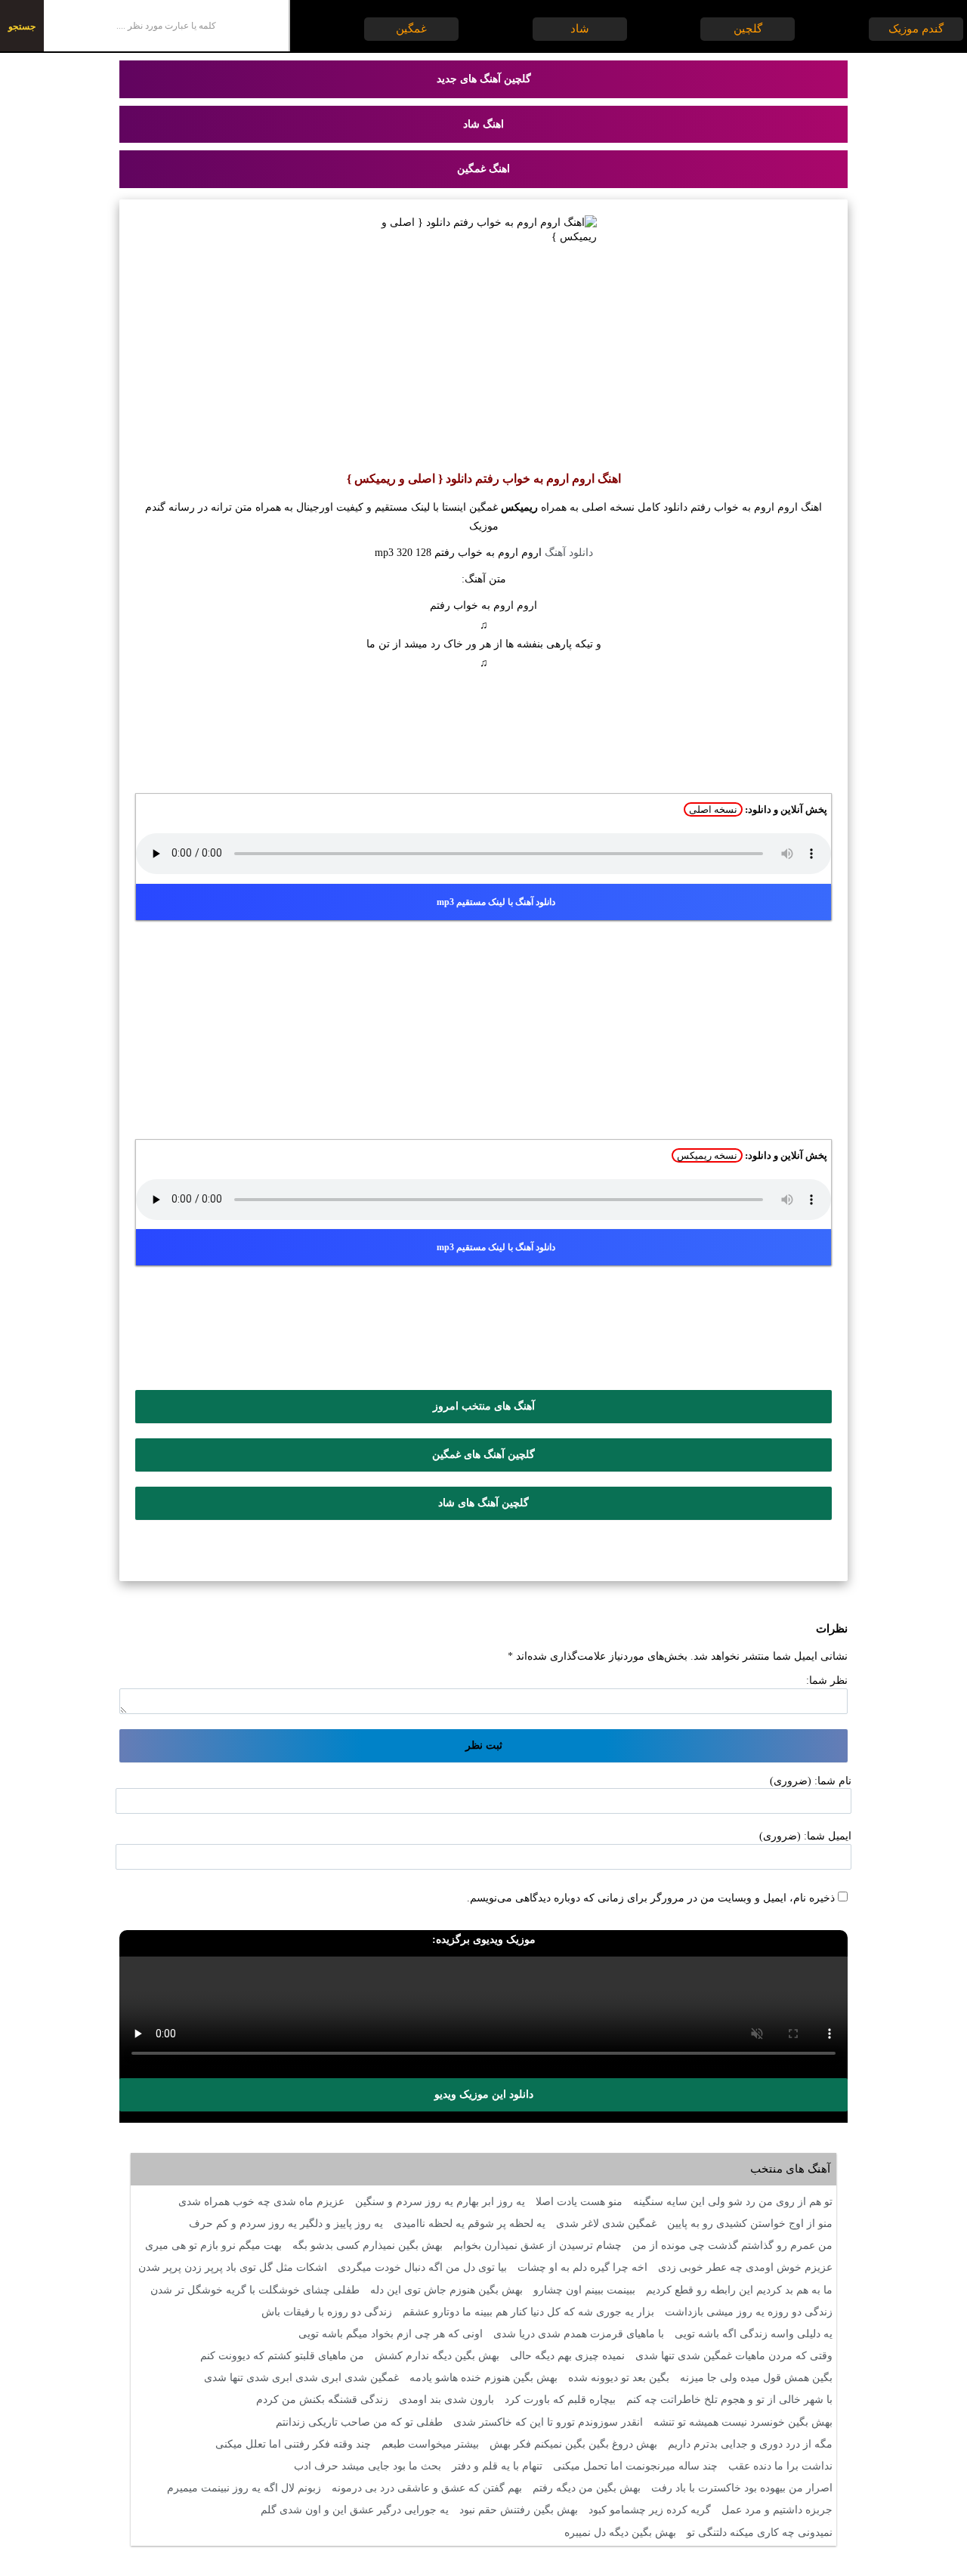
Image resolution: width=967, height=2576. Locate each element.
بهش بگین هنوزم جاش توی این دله (446, 2290)
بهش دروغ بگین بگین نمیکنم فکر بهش (573, 2444)
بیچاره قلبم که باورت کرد (560, 2400)
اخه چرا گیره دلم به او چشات (582, 2267)
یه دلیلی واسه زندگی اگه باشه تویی (754, 2334)
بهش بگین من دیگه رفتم (587, 2488)
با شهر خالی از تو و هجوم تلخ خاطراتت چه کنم (729, 2400)
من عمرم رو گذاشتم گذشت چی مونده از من (732, 2246)
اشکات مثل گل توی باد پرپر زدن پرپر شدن (233, 2267)
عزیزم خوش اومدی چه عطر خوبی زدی (745, 2267)
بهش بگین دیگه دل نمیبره (620, 2533)
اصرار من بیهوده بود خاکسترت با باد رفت (742, 2488)
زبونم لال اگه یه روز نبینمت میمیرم (244, 2488)
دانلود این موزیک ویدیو (484, 2094)
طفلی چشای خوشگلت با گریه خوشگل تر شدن (255, 2290)
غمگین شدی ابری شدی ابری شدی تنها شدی (301, 2378)
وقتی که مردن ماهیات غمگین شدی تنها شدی (734, 2356)
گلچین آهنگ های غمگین (483, 1455)
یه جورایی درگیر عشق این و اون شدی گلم (355, 2510)
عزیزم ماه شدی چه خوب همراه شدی (261, 2202)
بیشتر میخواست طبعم (430, 2444)
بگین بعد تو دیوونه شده (619, 2378)
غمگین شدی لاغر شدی (606, 2224)
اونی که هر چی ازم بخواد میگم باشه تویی (391, 2334)
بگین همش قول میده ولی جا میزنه (756, 2378)
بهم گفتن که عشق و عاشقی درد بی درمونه (427, 2488)
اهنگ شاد (483, 124)
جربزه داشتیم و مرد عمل (777, 2510)
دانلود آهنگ (569, 553)
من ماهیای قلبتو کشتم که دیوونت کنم (282, 2356)
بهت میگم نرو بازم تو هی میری (213, 2246)
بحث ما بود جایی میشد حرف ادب (368, 2466)
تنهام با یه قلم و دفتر (497, 2466)
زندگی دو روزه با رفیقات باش (327, 2312)
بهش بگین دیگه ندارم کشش (437, 2356)
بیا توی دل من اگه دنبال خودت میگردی (422, 2267)
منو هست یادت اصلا (579, 2202)
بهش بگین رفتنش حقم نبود (519, 2510)
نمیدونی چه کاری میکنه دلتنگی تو (760, 2533)
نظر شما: (827, 1680)
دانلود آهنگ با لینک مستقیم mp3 (496, 902)
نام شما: (833, 1781)
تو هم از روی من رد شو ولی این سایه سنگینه (733, 2202)
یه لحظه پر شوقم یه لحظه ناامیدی (470, 2224)
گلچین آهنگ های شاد (483, 1503)
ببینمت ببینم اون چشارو (584, 2290)
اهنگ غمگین (483, 169)
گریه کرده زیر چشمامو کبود (650, 2510)
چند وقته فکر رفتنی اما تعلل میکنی (293, 2444)
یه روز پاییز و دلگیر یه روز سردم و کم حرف (286, 2224)
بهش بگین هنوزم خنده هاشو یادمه (483, 2378)
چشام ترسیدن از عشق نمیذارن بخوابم (538, 2246)
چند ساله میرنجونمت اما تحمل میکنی (635, 2466)
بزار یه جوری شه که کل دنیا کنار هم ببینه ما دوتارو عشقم (528, 2312)
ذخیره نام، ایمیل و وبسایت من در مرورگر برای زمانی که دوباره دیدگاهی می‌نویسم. (651, 1898)
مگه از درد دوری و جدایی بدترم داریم (750, 2444)
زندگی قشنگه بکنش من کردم (322, 2400)
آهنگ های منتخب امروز (484, 1406)
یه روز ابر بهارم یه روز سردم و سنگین (440, 2202)
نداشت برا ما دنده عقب (780, 2466)
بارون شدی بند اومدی (446, 2400)
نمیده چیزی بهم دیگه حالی (567, 2356)
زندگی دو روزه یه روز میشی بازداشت (749, 2312)
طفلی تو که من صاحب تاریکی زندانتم (359, 2422)
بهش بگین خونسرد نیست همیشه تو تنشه (743, 2422)
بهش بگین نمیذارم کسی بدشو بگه (368, 2246)
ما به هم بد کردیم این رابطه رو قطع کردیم (739, 2290)
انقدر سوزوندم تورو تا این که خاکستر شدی (548, 2422)
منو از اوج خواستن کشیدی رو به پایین (750, 2224)
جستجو (22, 26)
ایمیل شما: (828, 1836)
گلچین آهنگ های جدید (484, 79)
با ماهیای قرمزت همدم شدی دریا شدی (579, 2334)
